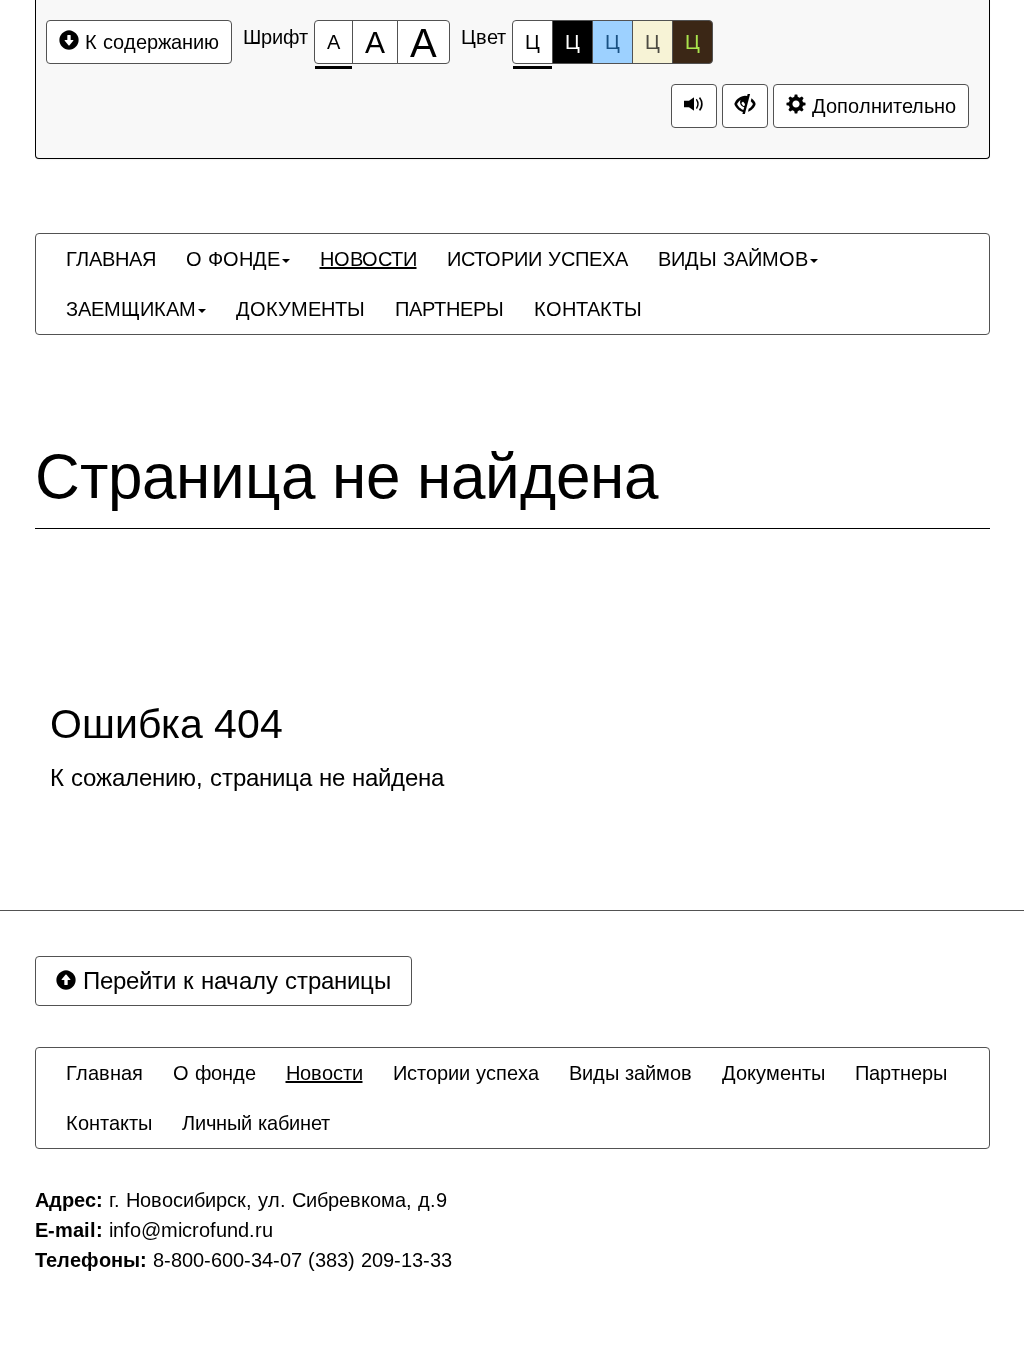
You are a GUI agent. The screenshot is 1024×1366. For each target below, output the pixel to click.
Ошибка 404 (166, 724)
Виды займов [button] (630, 1073)
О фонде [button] (214, 1073)
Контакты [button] (109, 1123)
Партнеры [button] (901, 1073)
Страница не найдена (346, 477)
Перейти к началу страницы (233, 980)
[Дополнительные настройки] (745, 106)
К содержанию (149, 42)
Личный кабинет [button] (256, 1123)
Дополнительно (881, 106)
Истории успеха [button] (466, 1073)
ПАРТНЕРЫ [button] (449, 309)
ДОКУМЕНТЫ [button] (300, 309)
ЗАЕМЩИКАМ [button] (131, 309)
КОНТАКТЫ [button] (588, 309)
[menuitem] (111, 259)
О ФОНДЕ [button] (233, 259)
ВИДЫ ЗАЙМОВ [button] (733, 259)
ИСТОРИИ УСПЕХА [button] (537, 259)
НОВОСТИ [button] (368, 259)
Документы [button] (773, 1073)
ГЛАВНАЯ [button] (111, 259)
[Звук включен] (694, 106)
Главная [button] (104, 1073)
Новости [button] (324, 1073)
